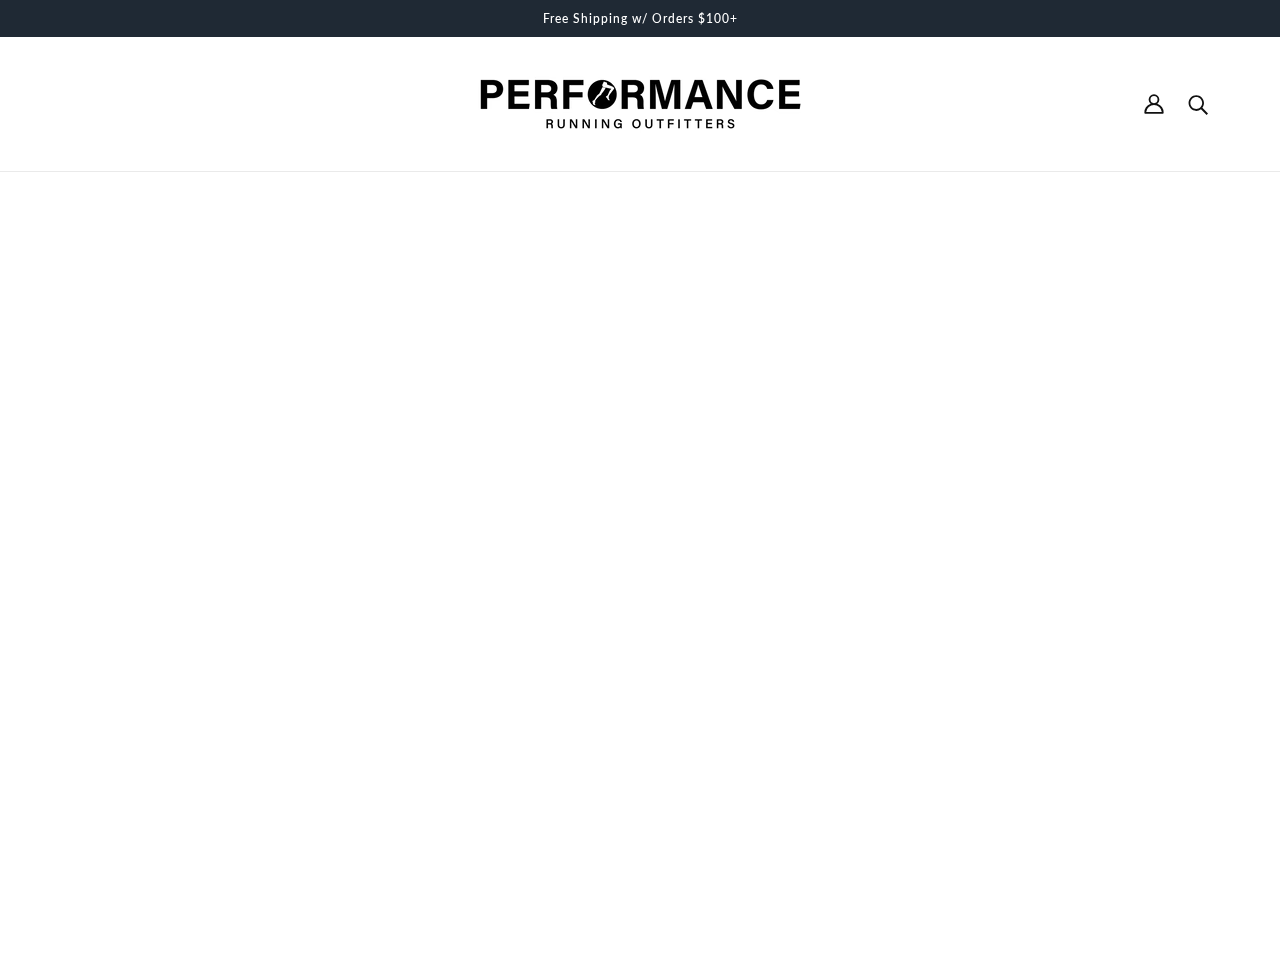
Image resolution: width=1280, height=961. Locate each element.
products (796, 436)
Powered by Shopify (130, 890)
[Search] (1198, 104)
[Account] (1154, 104)
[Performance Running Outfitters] (640, 104)
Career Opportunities (639, 760)
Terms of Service (625, 697)
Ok (1189, 763)
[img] (72, 762)
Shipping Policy (622, 739)
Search (594, 676)
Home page (590, 436)
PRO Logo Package (634, 781)
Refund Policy (616, 718)
